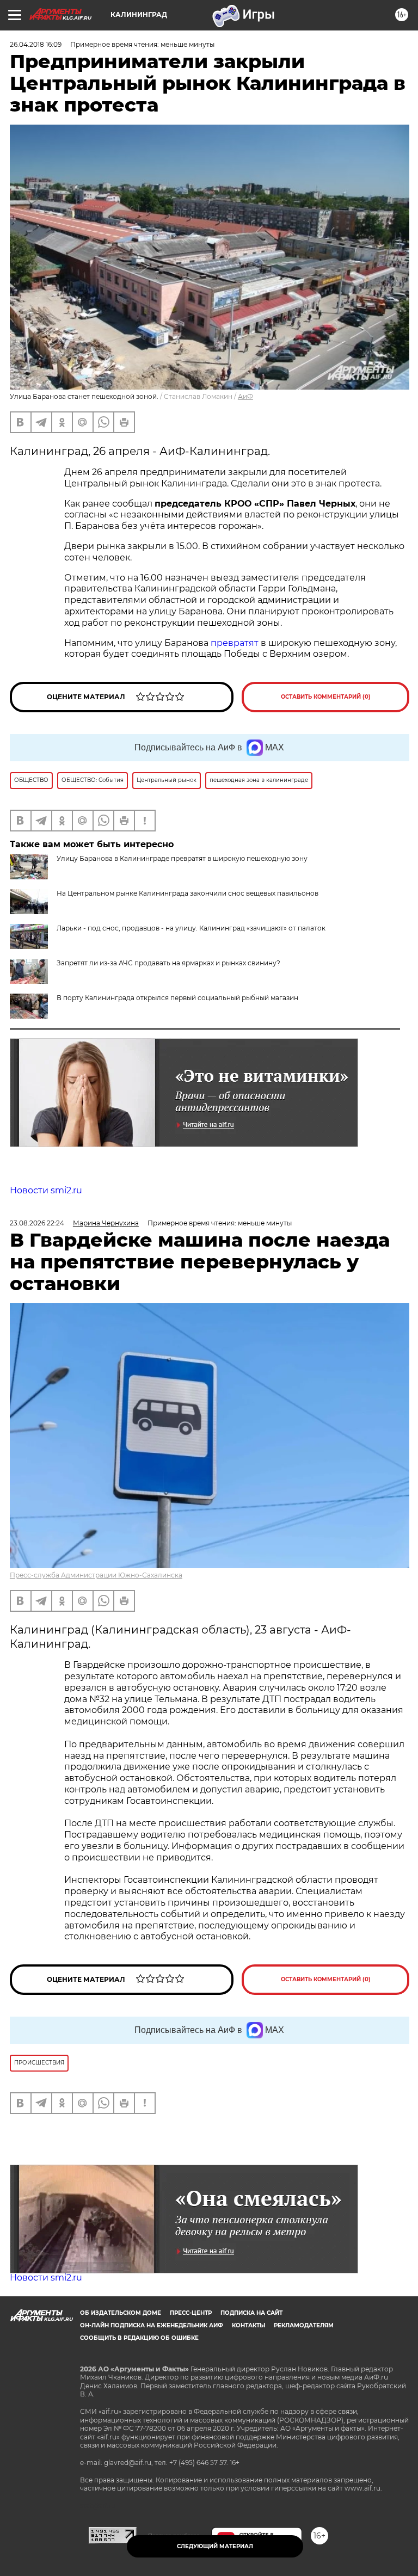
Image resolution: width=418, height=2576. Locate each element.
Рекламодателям (304, 2325)
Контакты (248, 2325)
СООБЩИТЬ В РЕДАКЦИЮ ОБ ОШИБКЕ (139, 2338)
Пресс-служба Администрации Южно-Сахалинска (96, 1575)
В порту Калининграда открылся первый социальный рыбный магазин (177, 998)
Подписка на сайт (251, 2313)
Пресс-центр (191, 2313)
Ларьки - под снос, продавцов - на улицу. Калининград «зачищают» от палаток (191, 928)
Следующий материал (215, 2546)
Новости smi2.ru (46, 1190)
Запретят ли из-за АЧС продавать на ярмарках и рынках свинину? (168, 963)
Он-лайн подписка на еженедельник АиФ (152, 2325)
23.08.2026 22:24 (37, 1223)
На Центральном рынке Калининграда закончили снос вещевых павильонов (188, 893)
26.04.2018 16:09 (36, 44)
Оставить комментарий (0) (326, 697)
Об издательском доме (121, 2313)
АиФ (245, 396)
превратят (235, 643)
